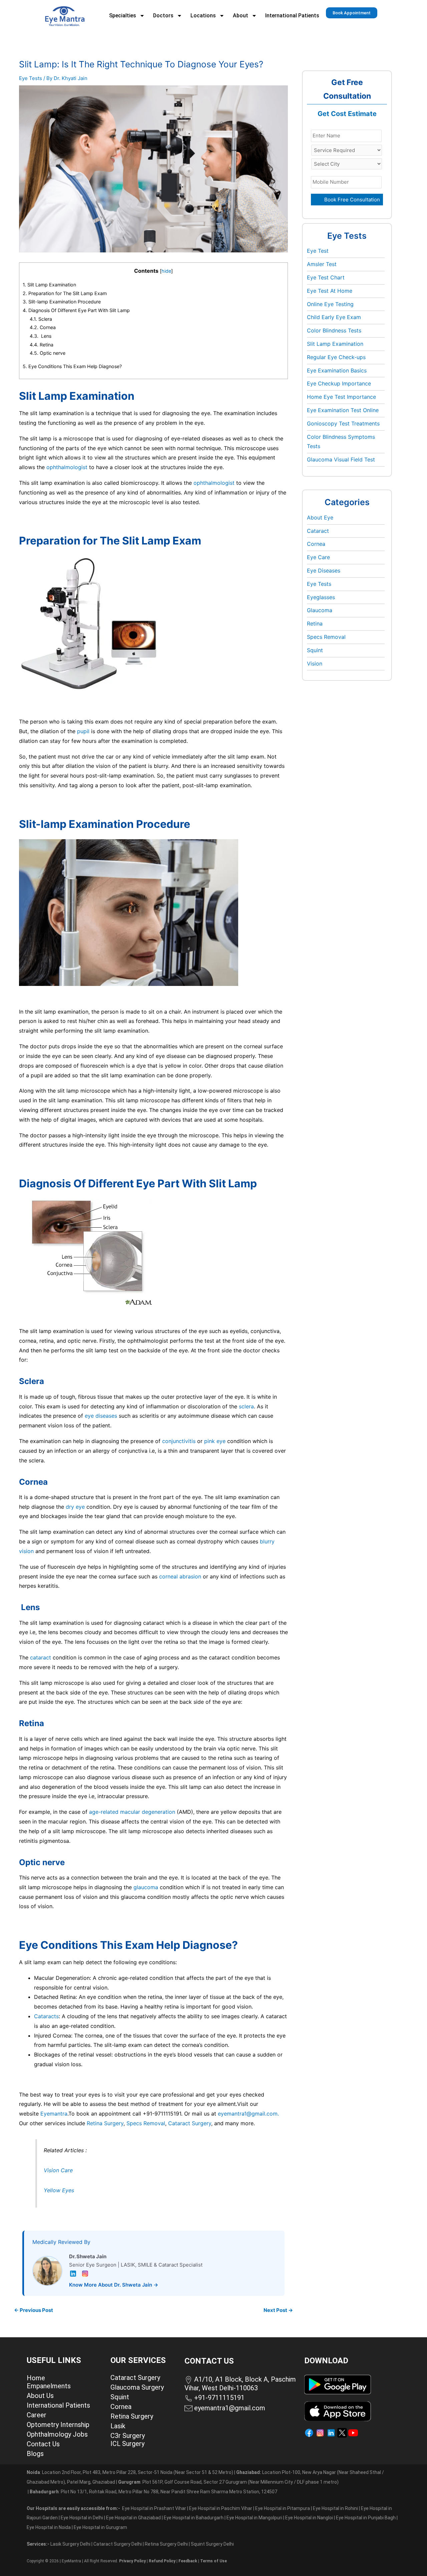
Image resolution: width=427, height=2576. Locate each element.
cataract (41, 1657)
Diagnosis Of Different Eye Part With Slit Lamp (76, 310)
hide (166, 271)
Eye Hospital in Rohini (335, 2508)
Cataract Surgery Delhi (118, 2544)
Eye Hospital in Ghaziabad (134, 2518)
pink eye (215, 1441)
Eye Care (318, 557)
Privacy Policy (132, 2561)
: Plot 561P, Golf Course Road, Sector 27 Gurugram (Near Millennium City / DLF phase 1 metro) (228, 2482)
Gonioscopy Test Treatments (343, 423)
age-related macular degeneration (132, 1812)
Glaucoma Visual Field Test (341, 459)
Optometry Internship (58, 2425)
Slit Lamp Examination (49, 285)
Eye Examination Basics (337, 370)
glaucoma (146, 1887)
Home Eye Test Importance (341, 397)
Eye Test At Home (330, 291)
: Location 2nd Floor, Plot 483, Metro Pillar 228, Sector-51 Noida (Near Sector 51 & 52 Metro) (130, 2472)
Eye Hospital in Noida (49, 2527)
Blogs (35, 2454)
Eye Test (318, 251)
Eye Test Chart (326, 277)
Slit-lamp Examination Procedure (62, 302)
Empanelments (49, 2386)
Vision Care (59, 2170)
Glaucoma (320, 610)
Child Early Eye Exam (334, 317)
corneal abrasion (180, 1576)
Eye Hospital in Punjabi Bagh (366, 2518)
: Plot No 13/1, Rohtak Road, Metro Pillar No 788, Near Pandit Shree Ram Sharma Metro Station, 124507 (153, 2492)
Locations (203, 16)
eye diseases (101, 1416)
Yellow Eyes (59, 2190)
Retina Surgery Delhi (167, 2544)
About (241, 16)
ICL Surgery (127, 2444)
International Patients (292, 16)
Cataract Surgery (190, 2123)
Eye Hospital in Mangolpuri (254, 2518)
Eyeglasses (321, 597)
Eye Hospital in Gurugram (100, 2527)
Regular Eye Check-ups (336, 357)
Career (37, 2415)
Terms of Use (213, 2561)
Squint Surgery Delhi (213, 2544)
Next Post (278, 2310)
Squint (315, 650)
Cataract (318, 531)
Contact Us (43, 2444)
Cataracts (46, 2016)
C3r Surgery (128, 2436)
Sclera (41, 319)
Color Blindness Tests (334, 330)
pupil (83, 731)
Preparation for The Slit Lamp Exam (65, 293)
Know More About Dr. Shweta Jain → (114, 2285)
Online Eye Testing (330, 304)
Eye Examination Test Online (343, 410)
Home (36, 2378)
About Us (40, 2396)
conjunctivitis (179, 1441)
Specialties (123, 16)
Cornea (43, 327)
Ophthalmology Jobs (57, 2434)
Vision (315, 664)
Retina (42, 345)
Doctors (163, 16)
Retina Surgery (105, 2123)
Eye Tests (31, 78)
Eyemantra (54, 2114)
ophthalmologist (67, 467)
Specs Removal (146, 2123)
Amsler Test (322, 264)
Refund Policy (162, 2561)
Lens (41, 336)
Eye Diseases (324, 570)
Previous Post (34, 2310)
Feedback (188, 2561)
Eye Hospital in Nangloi (309, 2518)
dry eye (75, 1507)
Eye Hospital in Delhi (82, 2518)
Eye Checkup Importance (339, 383)
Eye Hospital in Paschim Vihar (221, 2508)
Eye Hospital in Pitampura (283, 2508)
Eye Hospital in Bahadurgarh (194, 2518)
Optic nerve (48, 353)
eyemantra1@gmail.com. (248, 2114)
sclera (246, 1406)
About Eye (320, 517)
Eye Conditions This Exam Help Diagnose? (72, 366)
